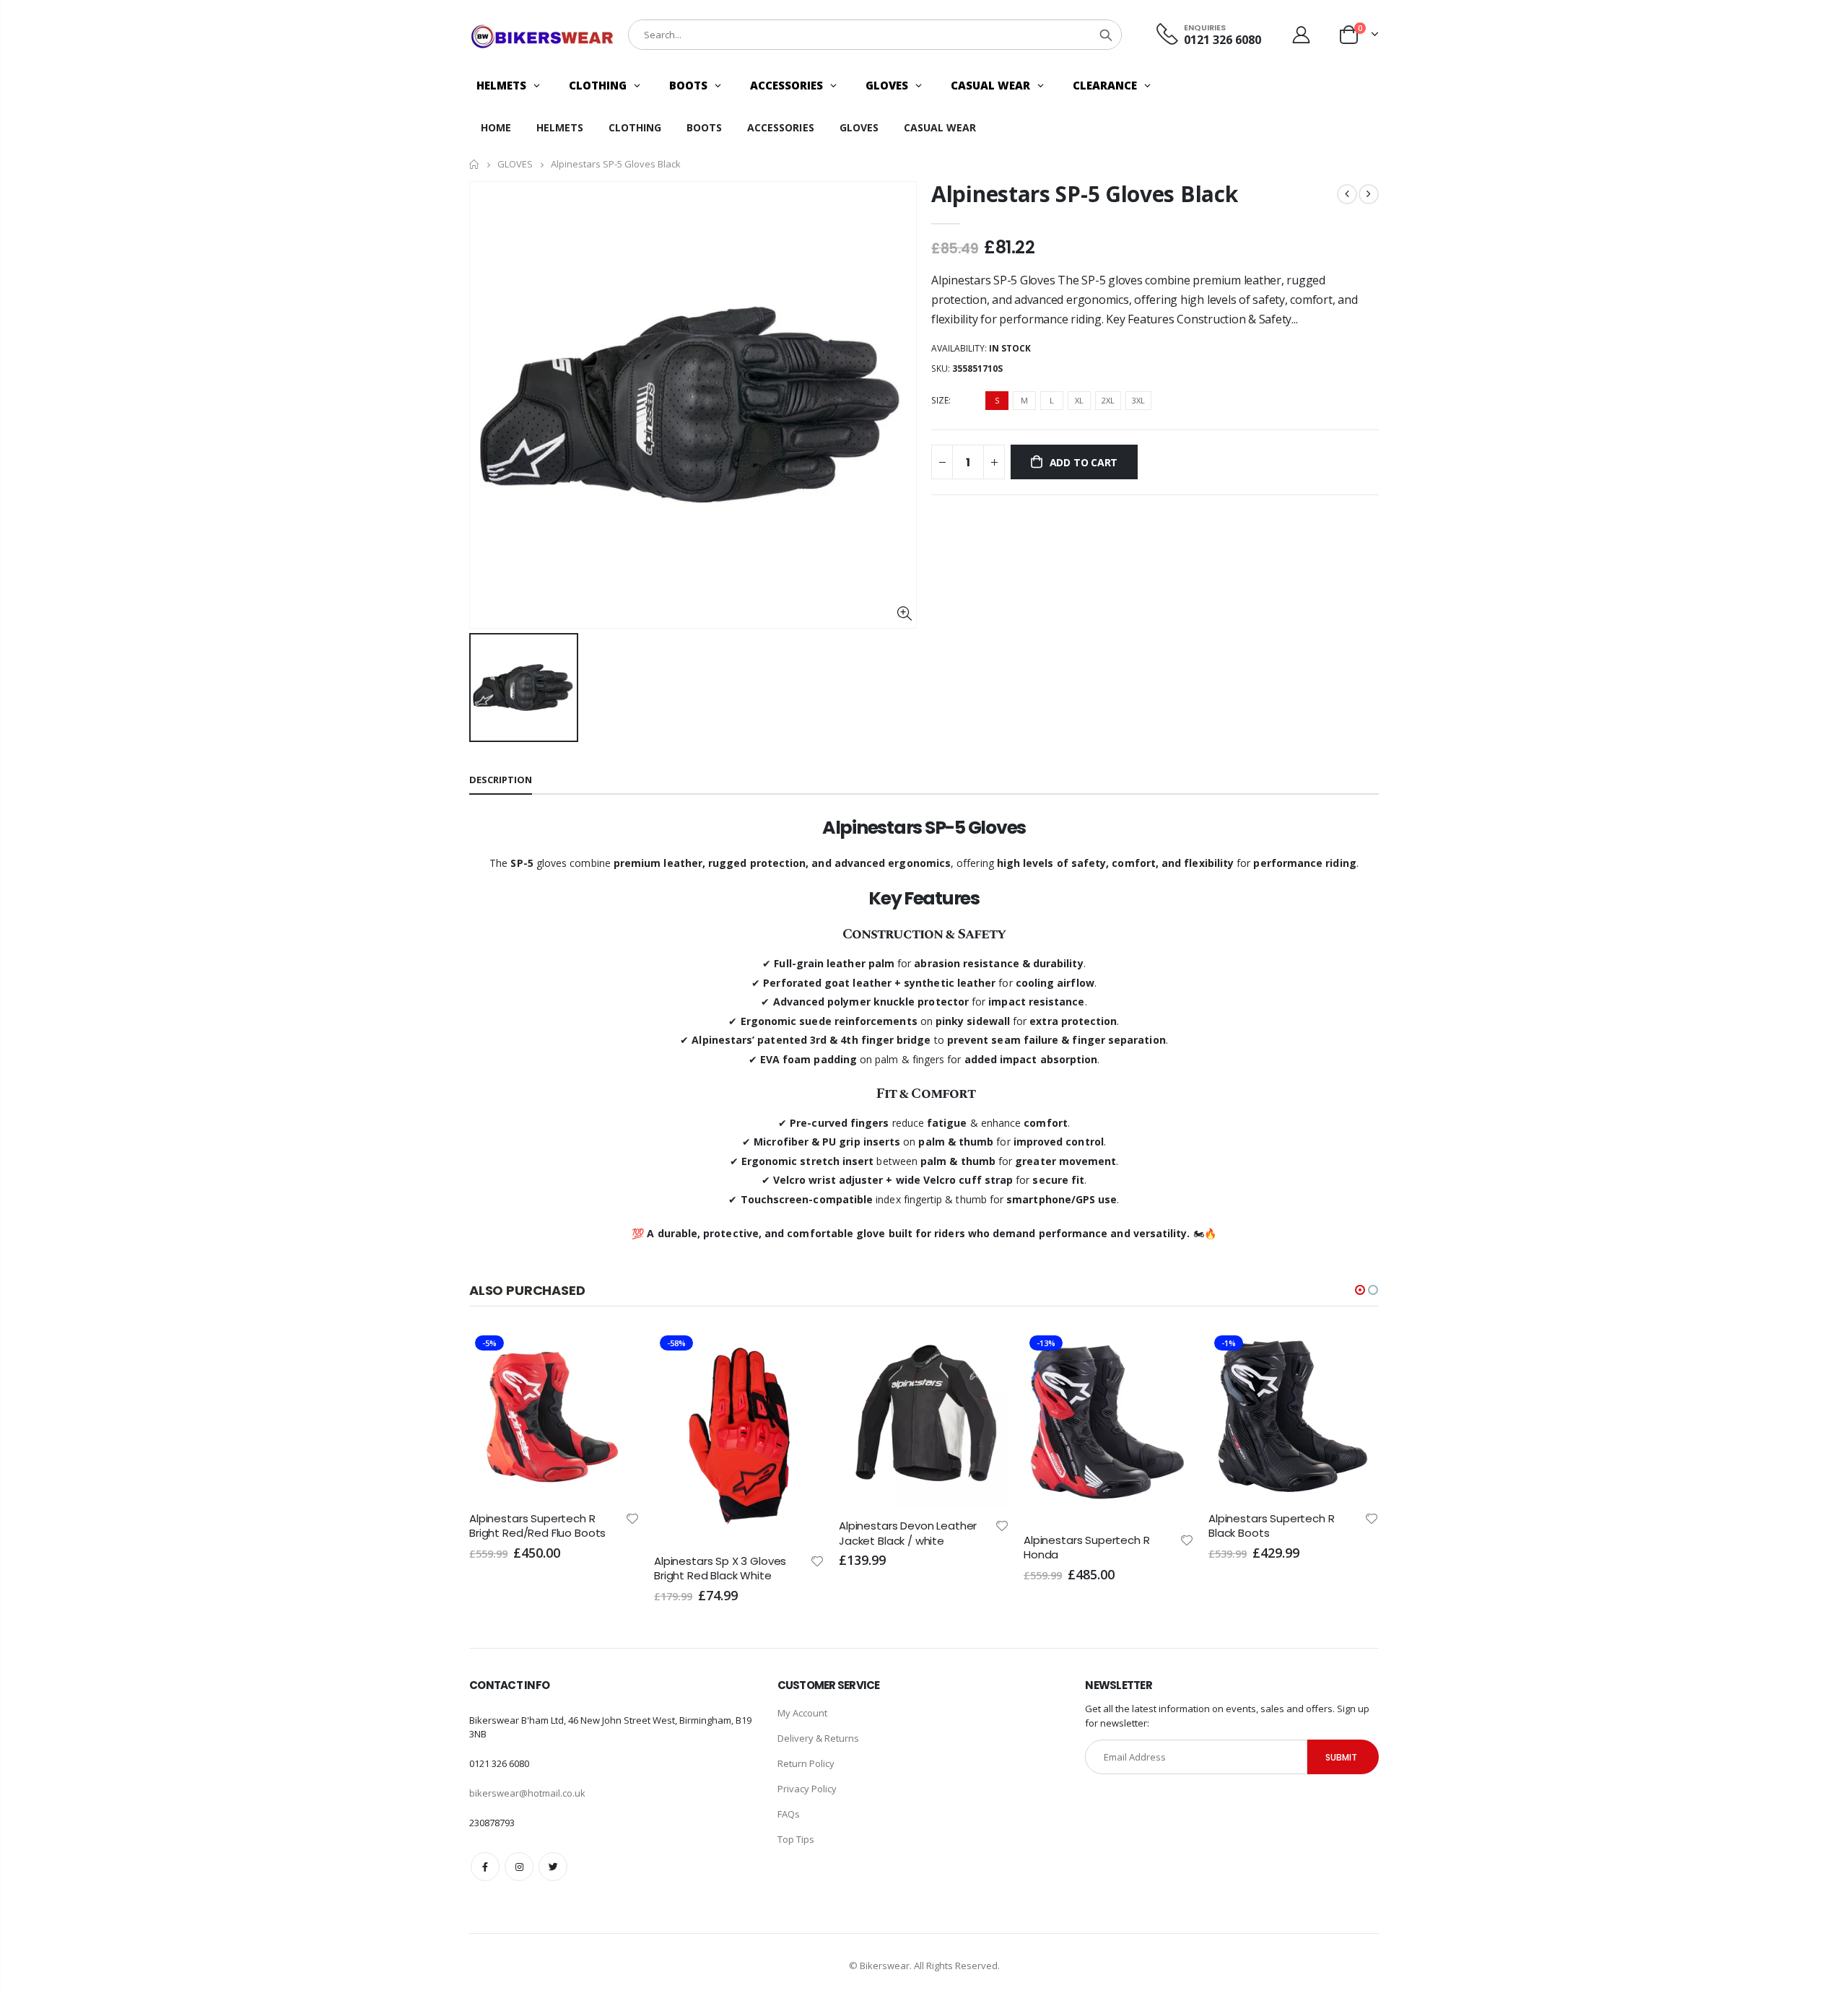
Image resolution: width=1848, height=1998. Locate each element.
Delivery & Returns (818, 1738)
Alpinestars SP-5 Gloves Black (1084, 194)
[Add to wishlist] (632, 1560)
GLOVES (515, 165)
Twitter (553, 1867)
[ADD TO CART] (616, 1353)
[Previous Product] (1347, 194)
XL (1079, 400)
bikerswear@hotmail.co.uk (527, 1793)
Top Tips (796, 1839)
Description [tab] (501, 780)
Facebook (485, 1867)
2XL (1108, 400)
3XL (1138, 400)
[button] (1360, 1290)
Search (1106, 35)
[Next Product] (1369, 194)
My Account (802, 1713)
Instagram (519, 1867)
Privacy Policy (807, 1789)
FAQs (789, 1814)
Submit (1341, 1757)
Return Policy (806, 1763)
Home (475, 164)
